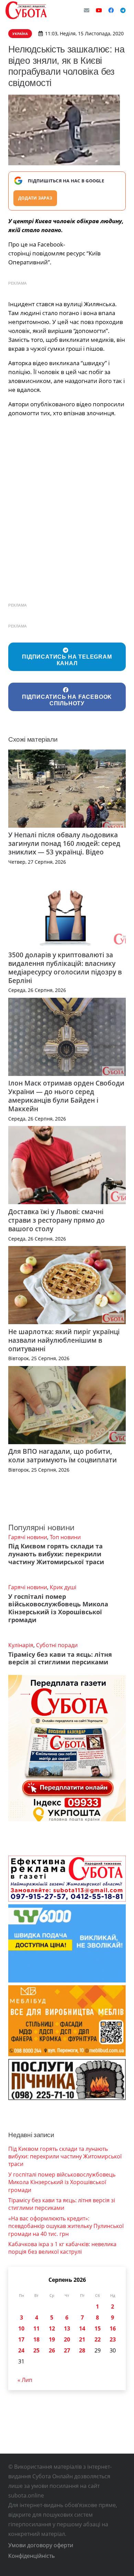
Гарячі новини (28, 1537)
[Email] (87, 10)
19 (52, 2339)
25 (36, 2350)
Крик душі (63, 1587)
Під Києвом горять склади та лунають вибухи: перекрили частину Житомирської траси (56, 1554)
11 (36, 2328)
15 (98, 2328)
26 (52, 2350)
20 (67, 2339)
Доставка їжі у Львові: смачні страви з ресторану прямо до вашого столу (57, 1220)
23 (113, 2339)
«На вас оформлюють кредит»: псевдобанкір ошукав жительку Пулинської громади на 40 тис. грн (66, 2226)
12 (52, 2328)
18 (36, 2339)
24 (21, 2350)
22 (98, 2339)
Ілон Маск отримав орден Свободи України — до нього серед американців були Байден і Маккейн (66, 1096)
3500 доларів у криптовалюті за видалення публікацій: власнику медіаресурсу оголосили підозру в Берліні (65, 968)
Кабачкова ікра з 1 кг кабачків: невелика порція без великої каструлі (62, 2248)
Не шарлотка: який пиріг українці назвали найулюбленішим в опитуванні (64, 1340)
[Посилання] (26, 10)
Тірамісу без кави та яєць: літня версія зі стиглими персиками (60, 1658)
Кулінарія (21, 1645)
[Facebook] (111, 10)
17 (21, 2339)
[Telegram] (123, 10)
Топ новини (65, 1537)
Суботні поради (57, 1645)
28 (82, 2350)
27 (67, 2350)
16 (113, 2328)
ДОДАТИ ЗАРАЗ (35, 198)
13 (67, 2328)
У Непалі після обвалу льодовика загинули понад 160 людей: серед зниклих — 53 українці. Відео (64, 843)
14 (82, 2328)
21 (82, 2339)
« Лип (25, 2380)
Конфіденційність (31, 2556)
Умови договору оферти (41, 2545)
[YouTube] (99, 10)
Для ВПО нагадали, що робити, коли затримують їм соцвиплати (63, 1455)
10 (21, 2328)
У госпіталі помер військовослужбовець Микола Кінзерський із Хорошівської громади (58, 1608)
